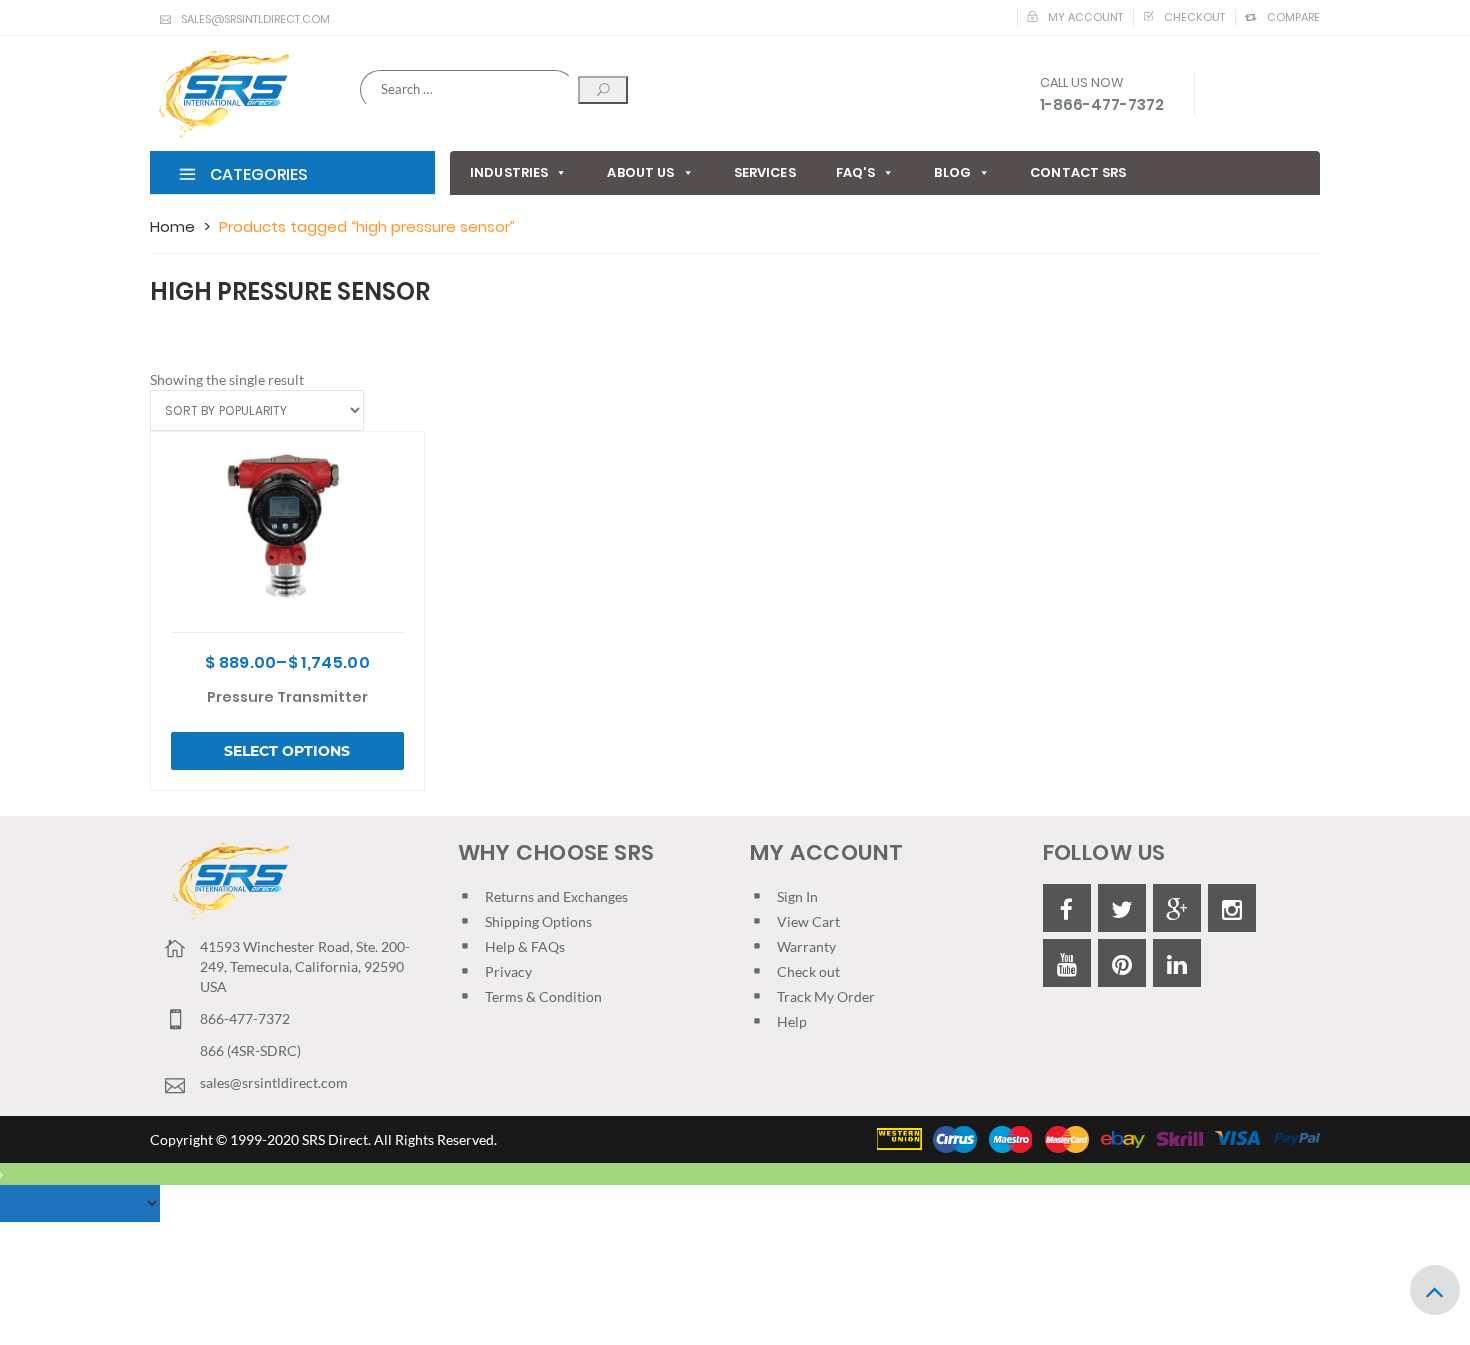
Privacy (508, 971)
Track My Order (826, 996)
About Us (640, 172)
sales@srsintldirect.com (255, 19)
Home (172, 226)
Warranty (806, 946)
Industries (509, 172)
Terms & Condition (543, 996)
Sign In (797, 896)
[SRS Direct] (219, 95)
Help (792, 1021)
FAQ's (856, 172)
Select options (287, 751)
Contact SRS (1078, 172)
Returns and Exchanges (556, 896)
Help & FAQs (525, 946)
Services (765, 172)
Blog (952, 172)
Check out (808, 971)
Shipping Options (538, 921)
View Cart (808, 921)
